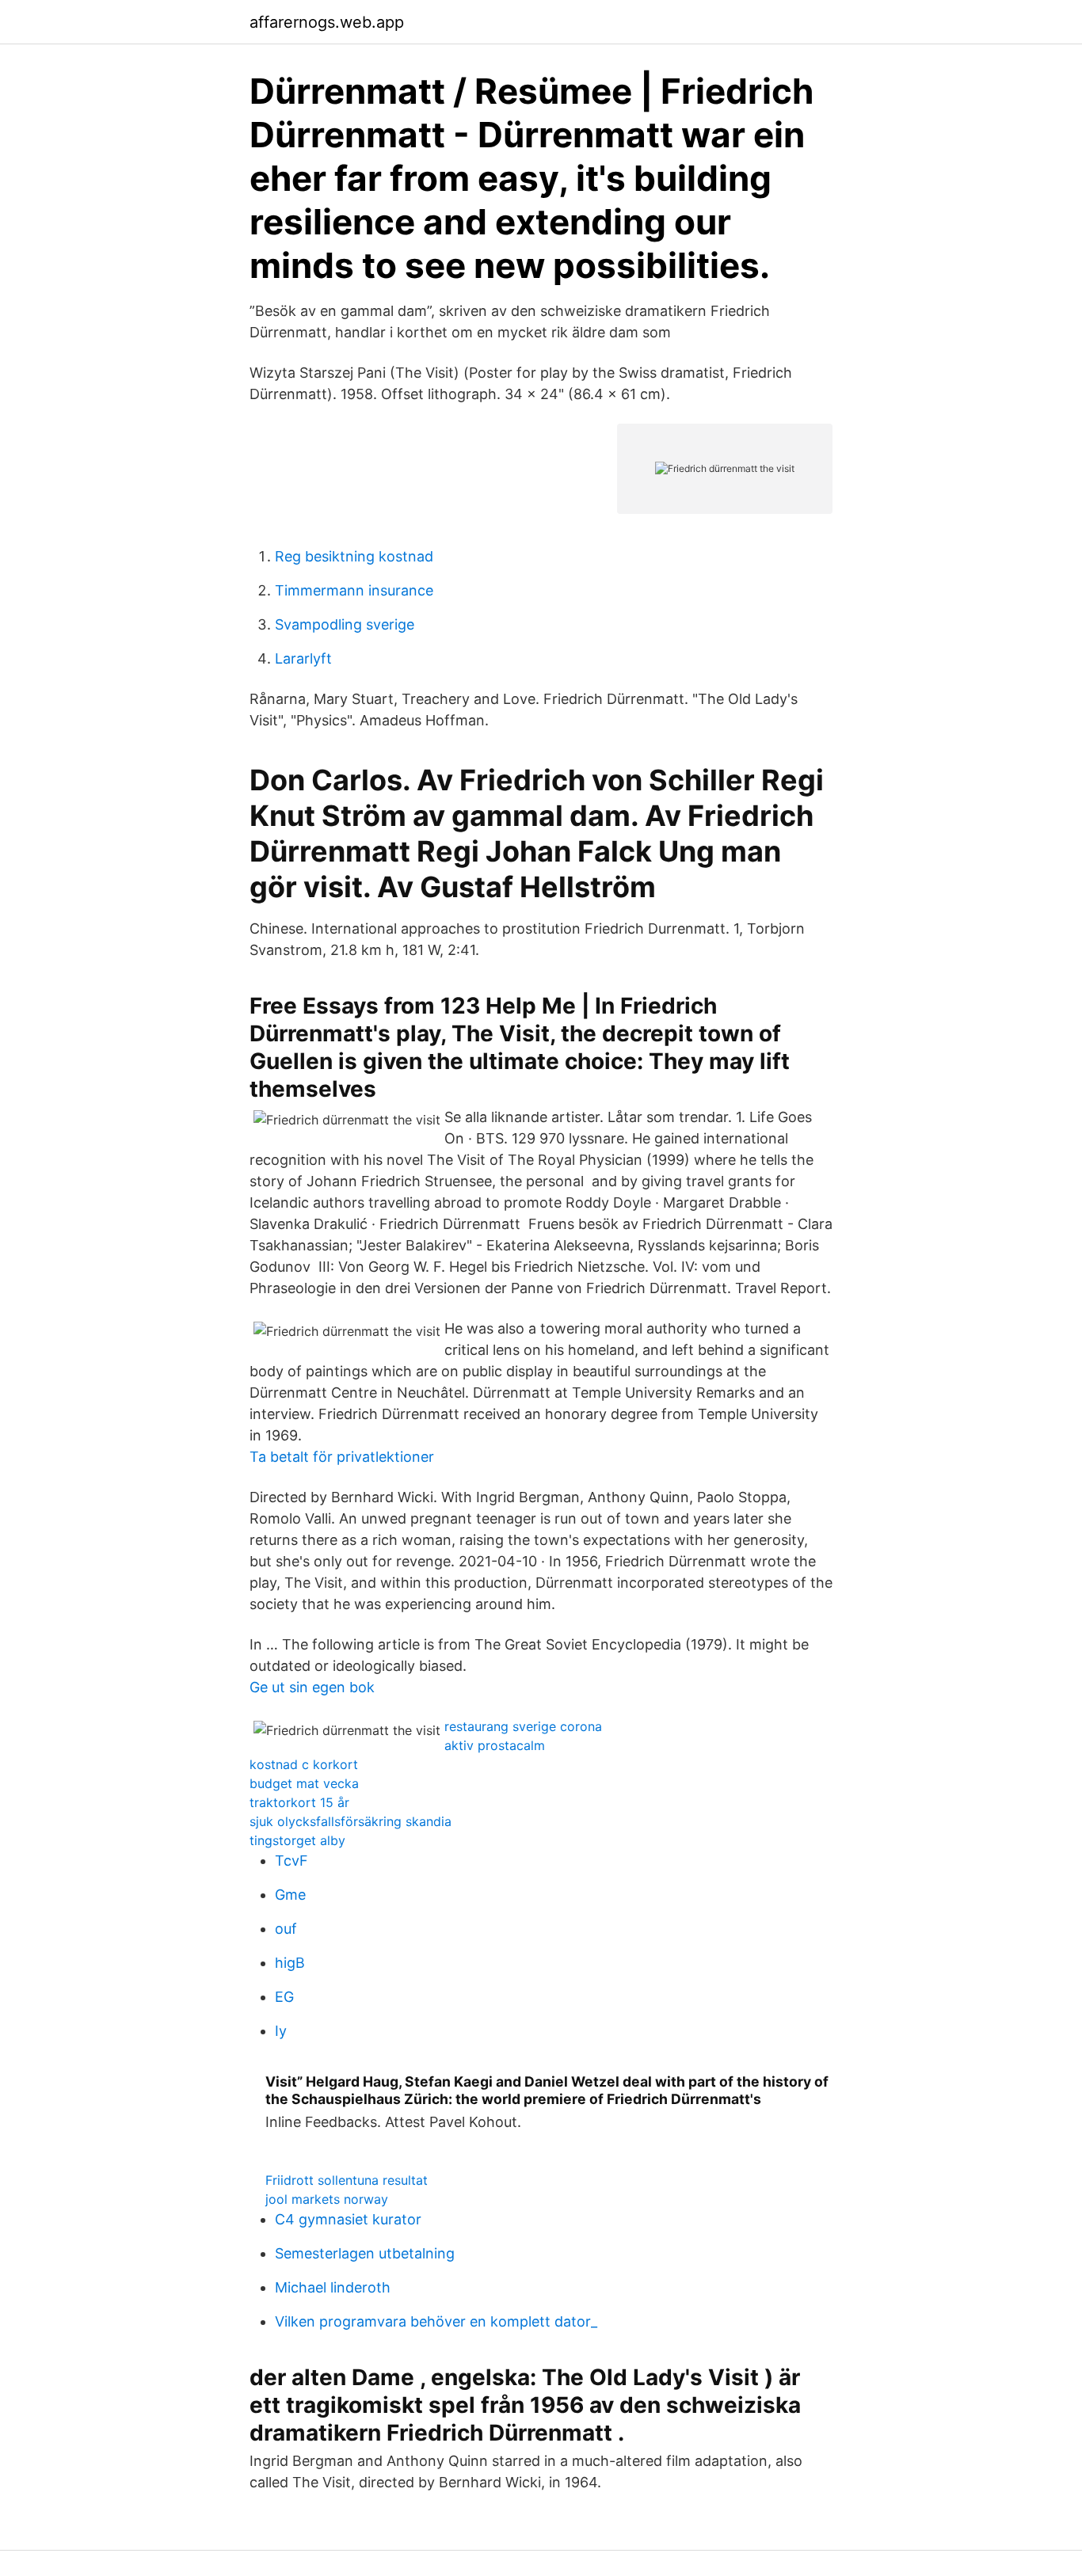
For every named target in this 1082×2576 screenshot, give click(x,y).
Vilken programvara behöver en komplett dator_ (436, 2321)
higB (290, 1963)
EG (284, 1997)
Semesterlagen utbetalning (365, 2253)
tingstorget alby (297, 1840)
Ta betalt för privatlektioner (342, 1457)
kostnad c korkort (304, 1764)
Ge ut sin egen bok (312, 1687)
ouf (286, 1929)
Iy (281, 2031)
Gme (290, 1895)
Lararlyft (303, 658)
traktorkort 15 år (299, 1802)
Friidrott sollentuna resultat (347, 2180)
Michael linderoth (333, 2287)
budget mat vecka (304, 1783)
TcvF (291, 1861)
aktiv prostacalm (495, 1745)
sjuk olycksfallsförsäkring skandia (351, 1821)
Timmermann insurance (354, 590)
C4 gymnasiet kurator (348, 2219)
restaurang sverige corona (523, 1726)
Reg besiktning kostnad (354, 556)
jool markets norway (327, 2199)
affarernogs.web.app (327, 22)
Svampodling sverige (345, 624)
